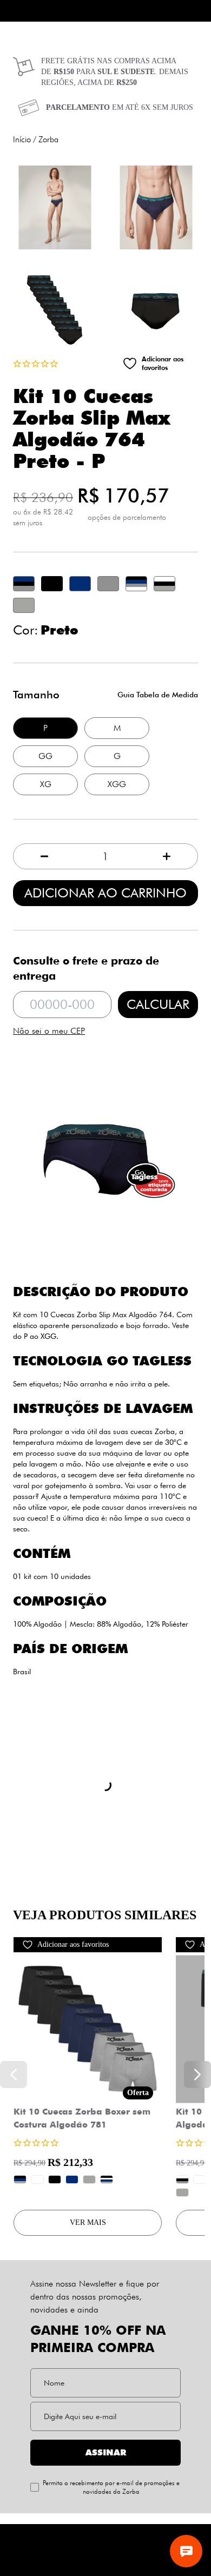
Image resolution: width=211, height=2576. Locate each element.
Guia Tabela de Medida (158, 694)
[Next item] (197, 2075)
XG (46, 784)
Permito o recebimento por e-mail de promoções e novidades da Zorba (111, 2487)
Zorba (48, 140)
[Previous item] (14, 2075)
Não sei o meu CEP (49, 1031)
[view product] (88, 2029)
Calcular (158, 1004)
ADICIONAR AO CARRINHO (105, 893)
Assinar (106, 2452)
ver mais (88, 2222)
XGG (117, 784)
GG (45, 756)
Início (22, 140)
